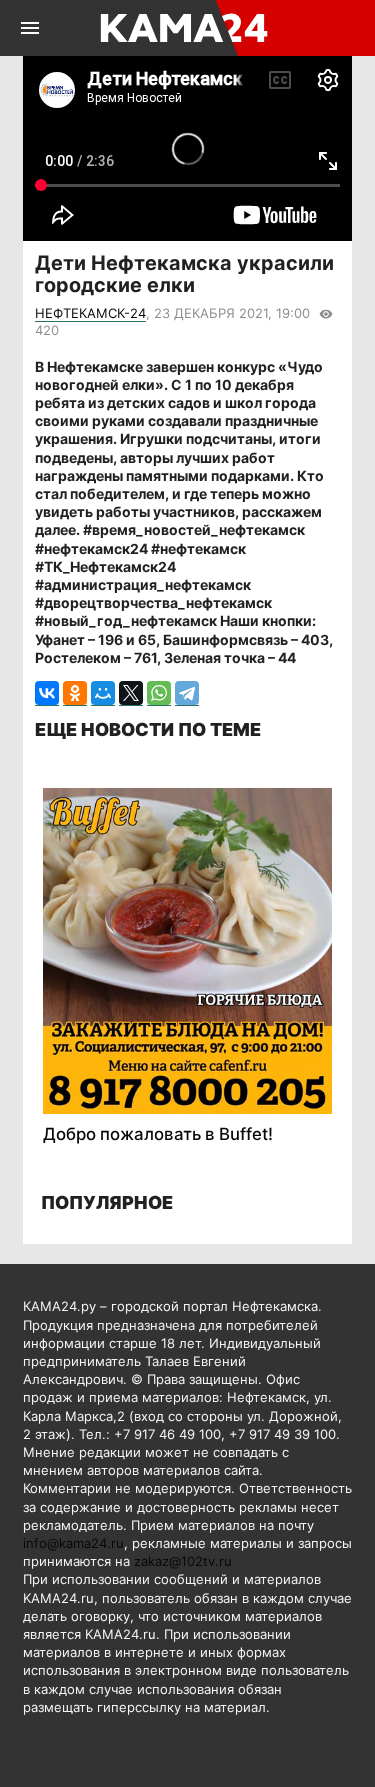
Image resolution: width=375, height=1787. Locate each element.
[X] (131, 693)
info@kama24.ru (73, 1543)
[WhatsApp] (159, 693)
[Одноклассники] (75, 693)
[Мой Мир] (103, 693)
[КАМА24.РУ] (185, 28)
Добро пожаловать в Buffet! (158, 1134)
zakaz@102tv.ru (183, 1561)
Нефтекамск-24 (90, 313)
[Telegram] (187, 693)
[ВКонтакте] (47, 693)
